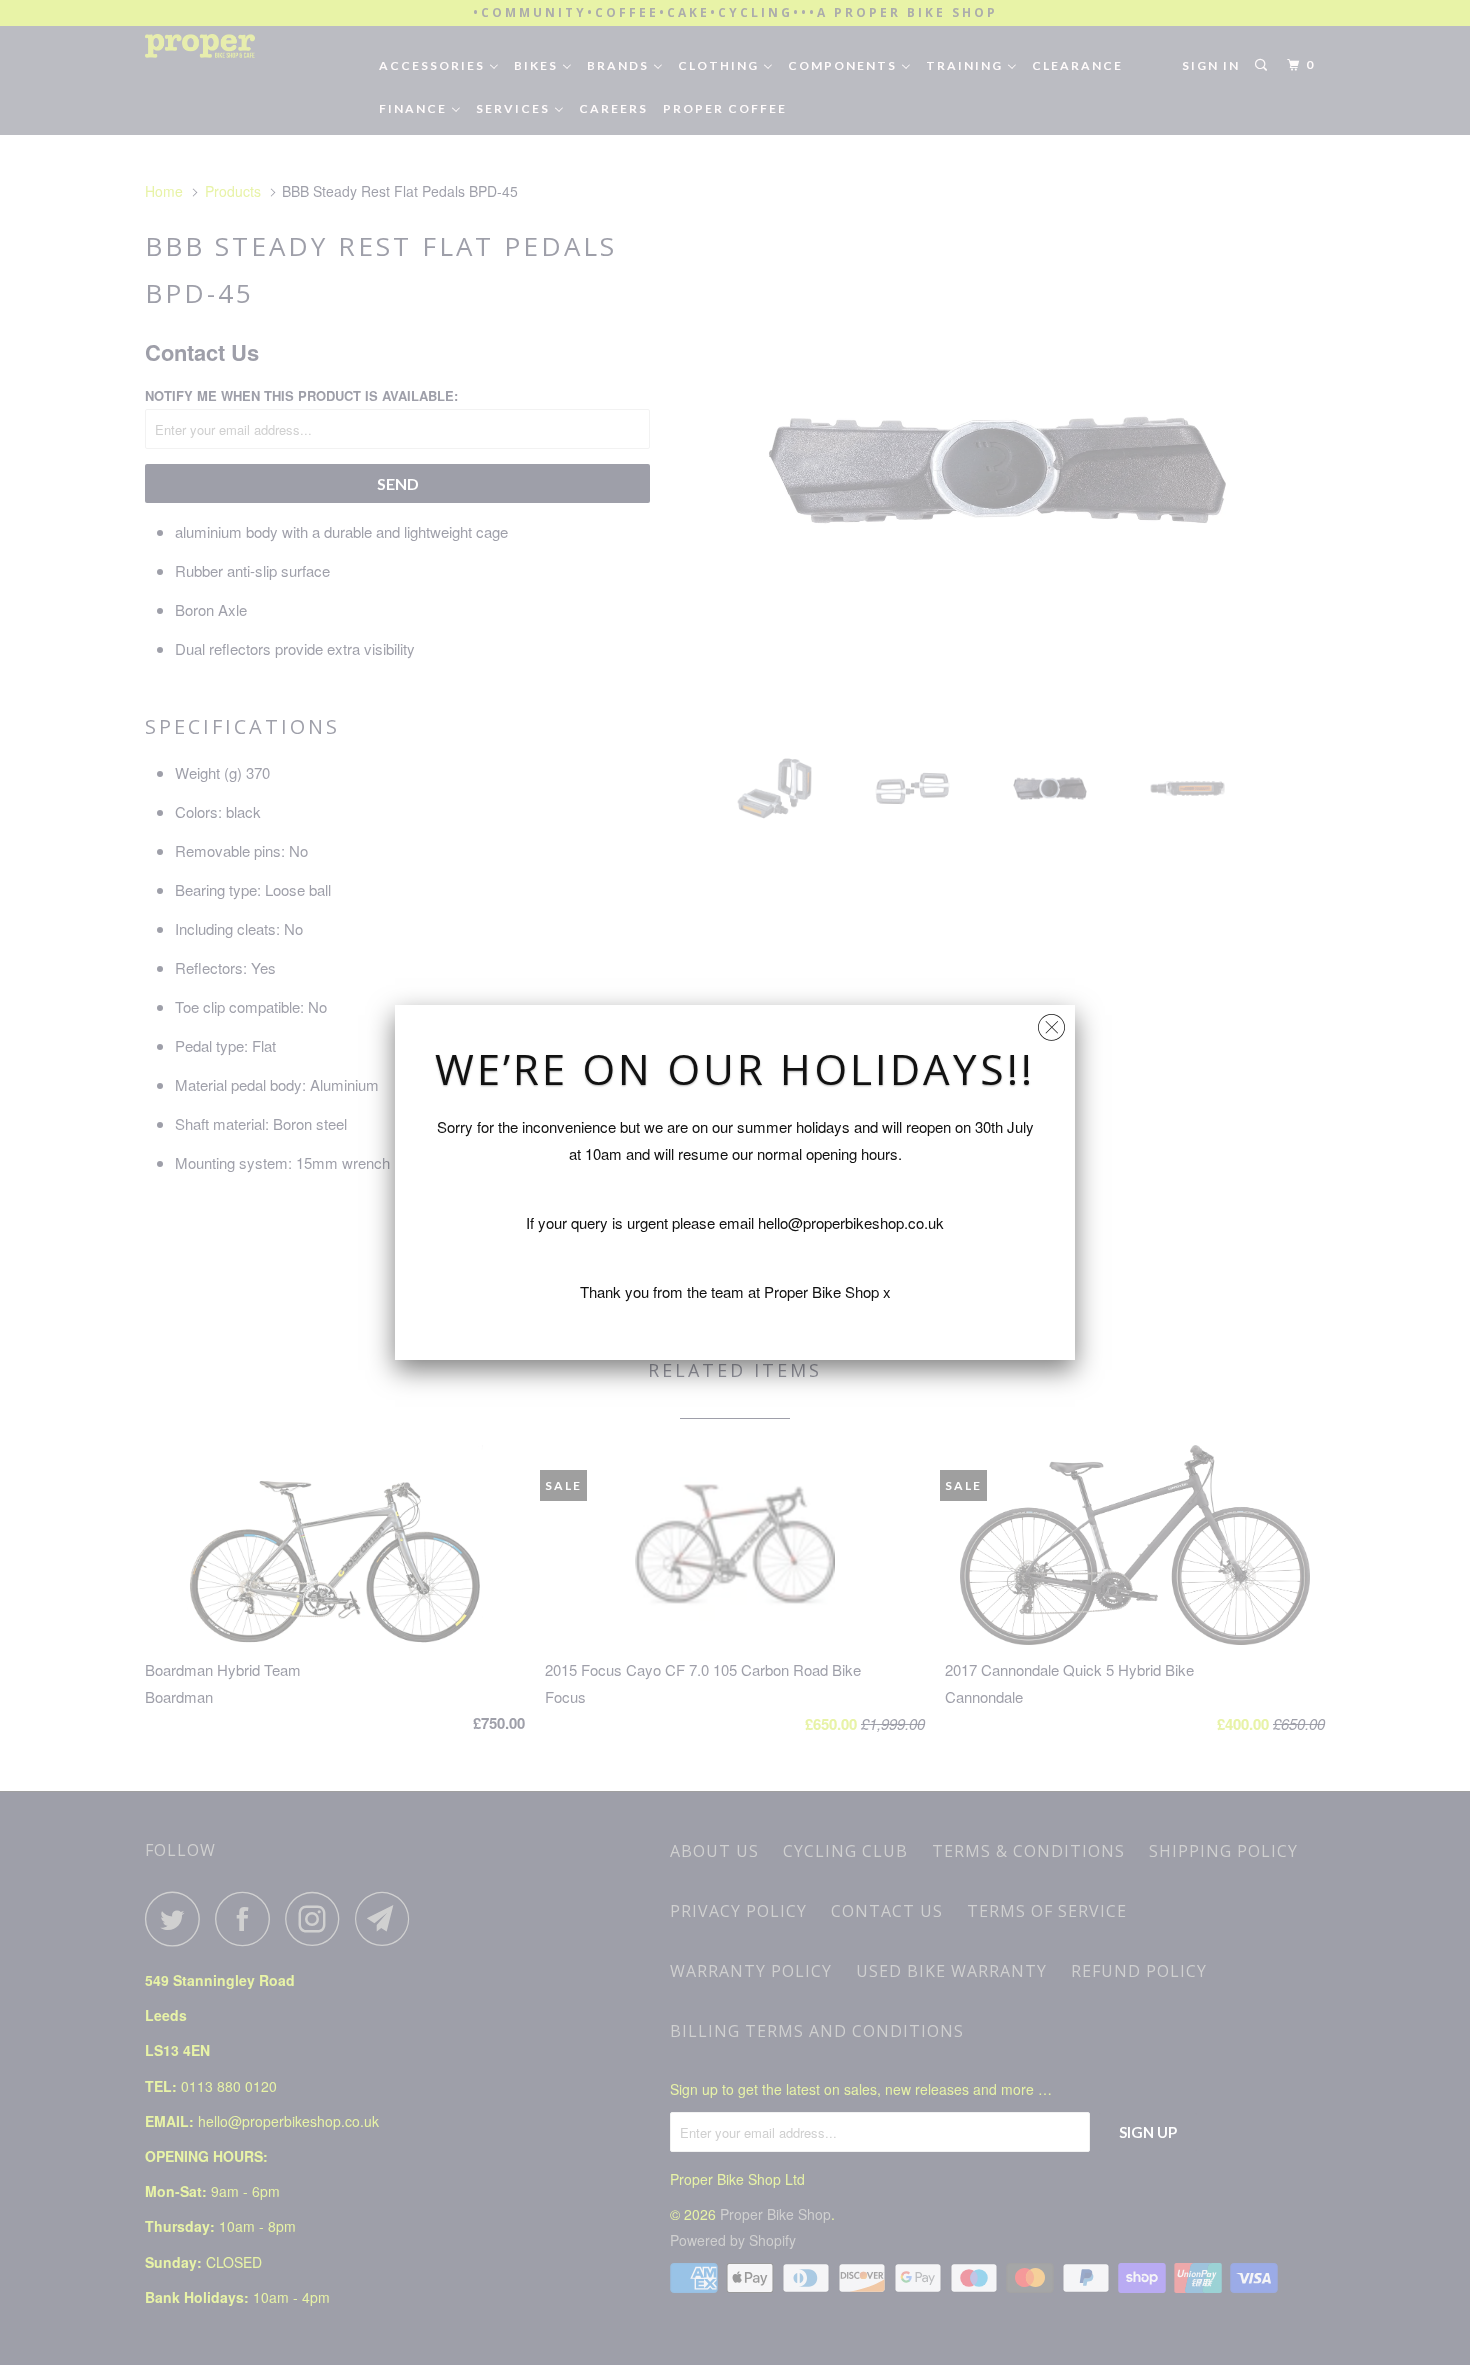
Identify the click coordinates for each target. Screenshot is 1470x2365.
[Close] (1051, 1022)
